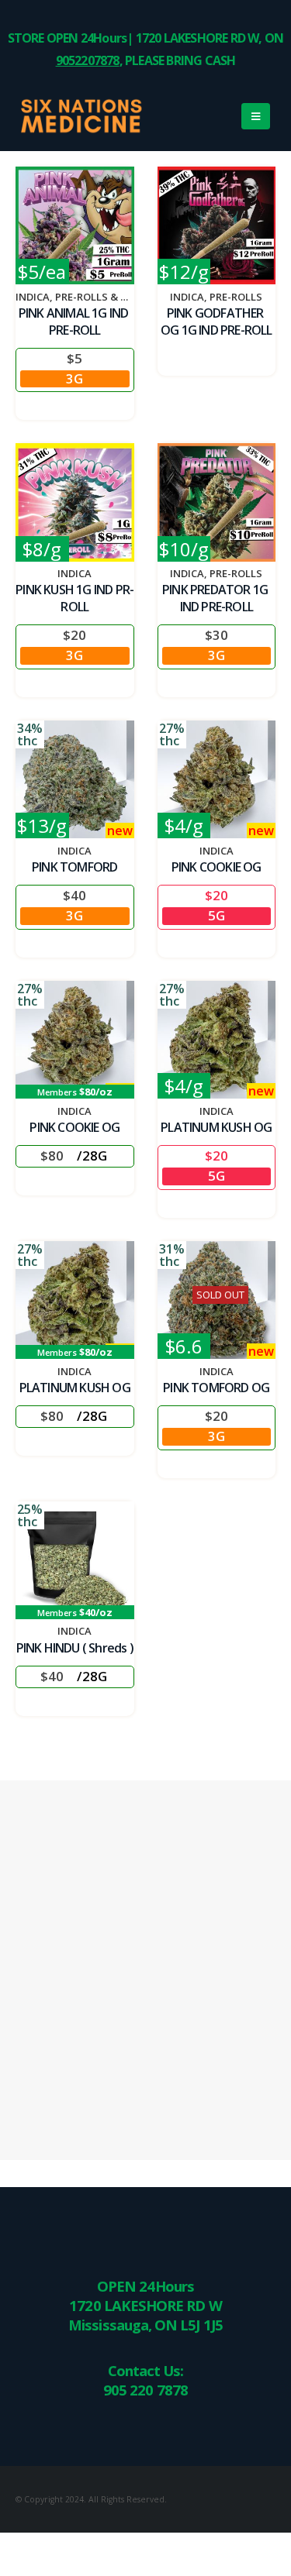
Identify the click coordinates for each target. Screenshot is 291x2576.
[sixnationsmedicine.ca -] (58, 116)
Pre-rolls (236, 297)
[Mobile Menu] (256, 116)
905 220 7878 (145, 2390)
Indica (33, 297)
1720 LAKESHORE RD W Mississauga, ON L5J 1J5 (145, 2315)
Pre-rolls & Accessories (121, 297)
